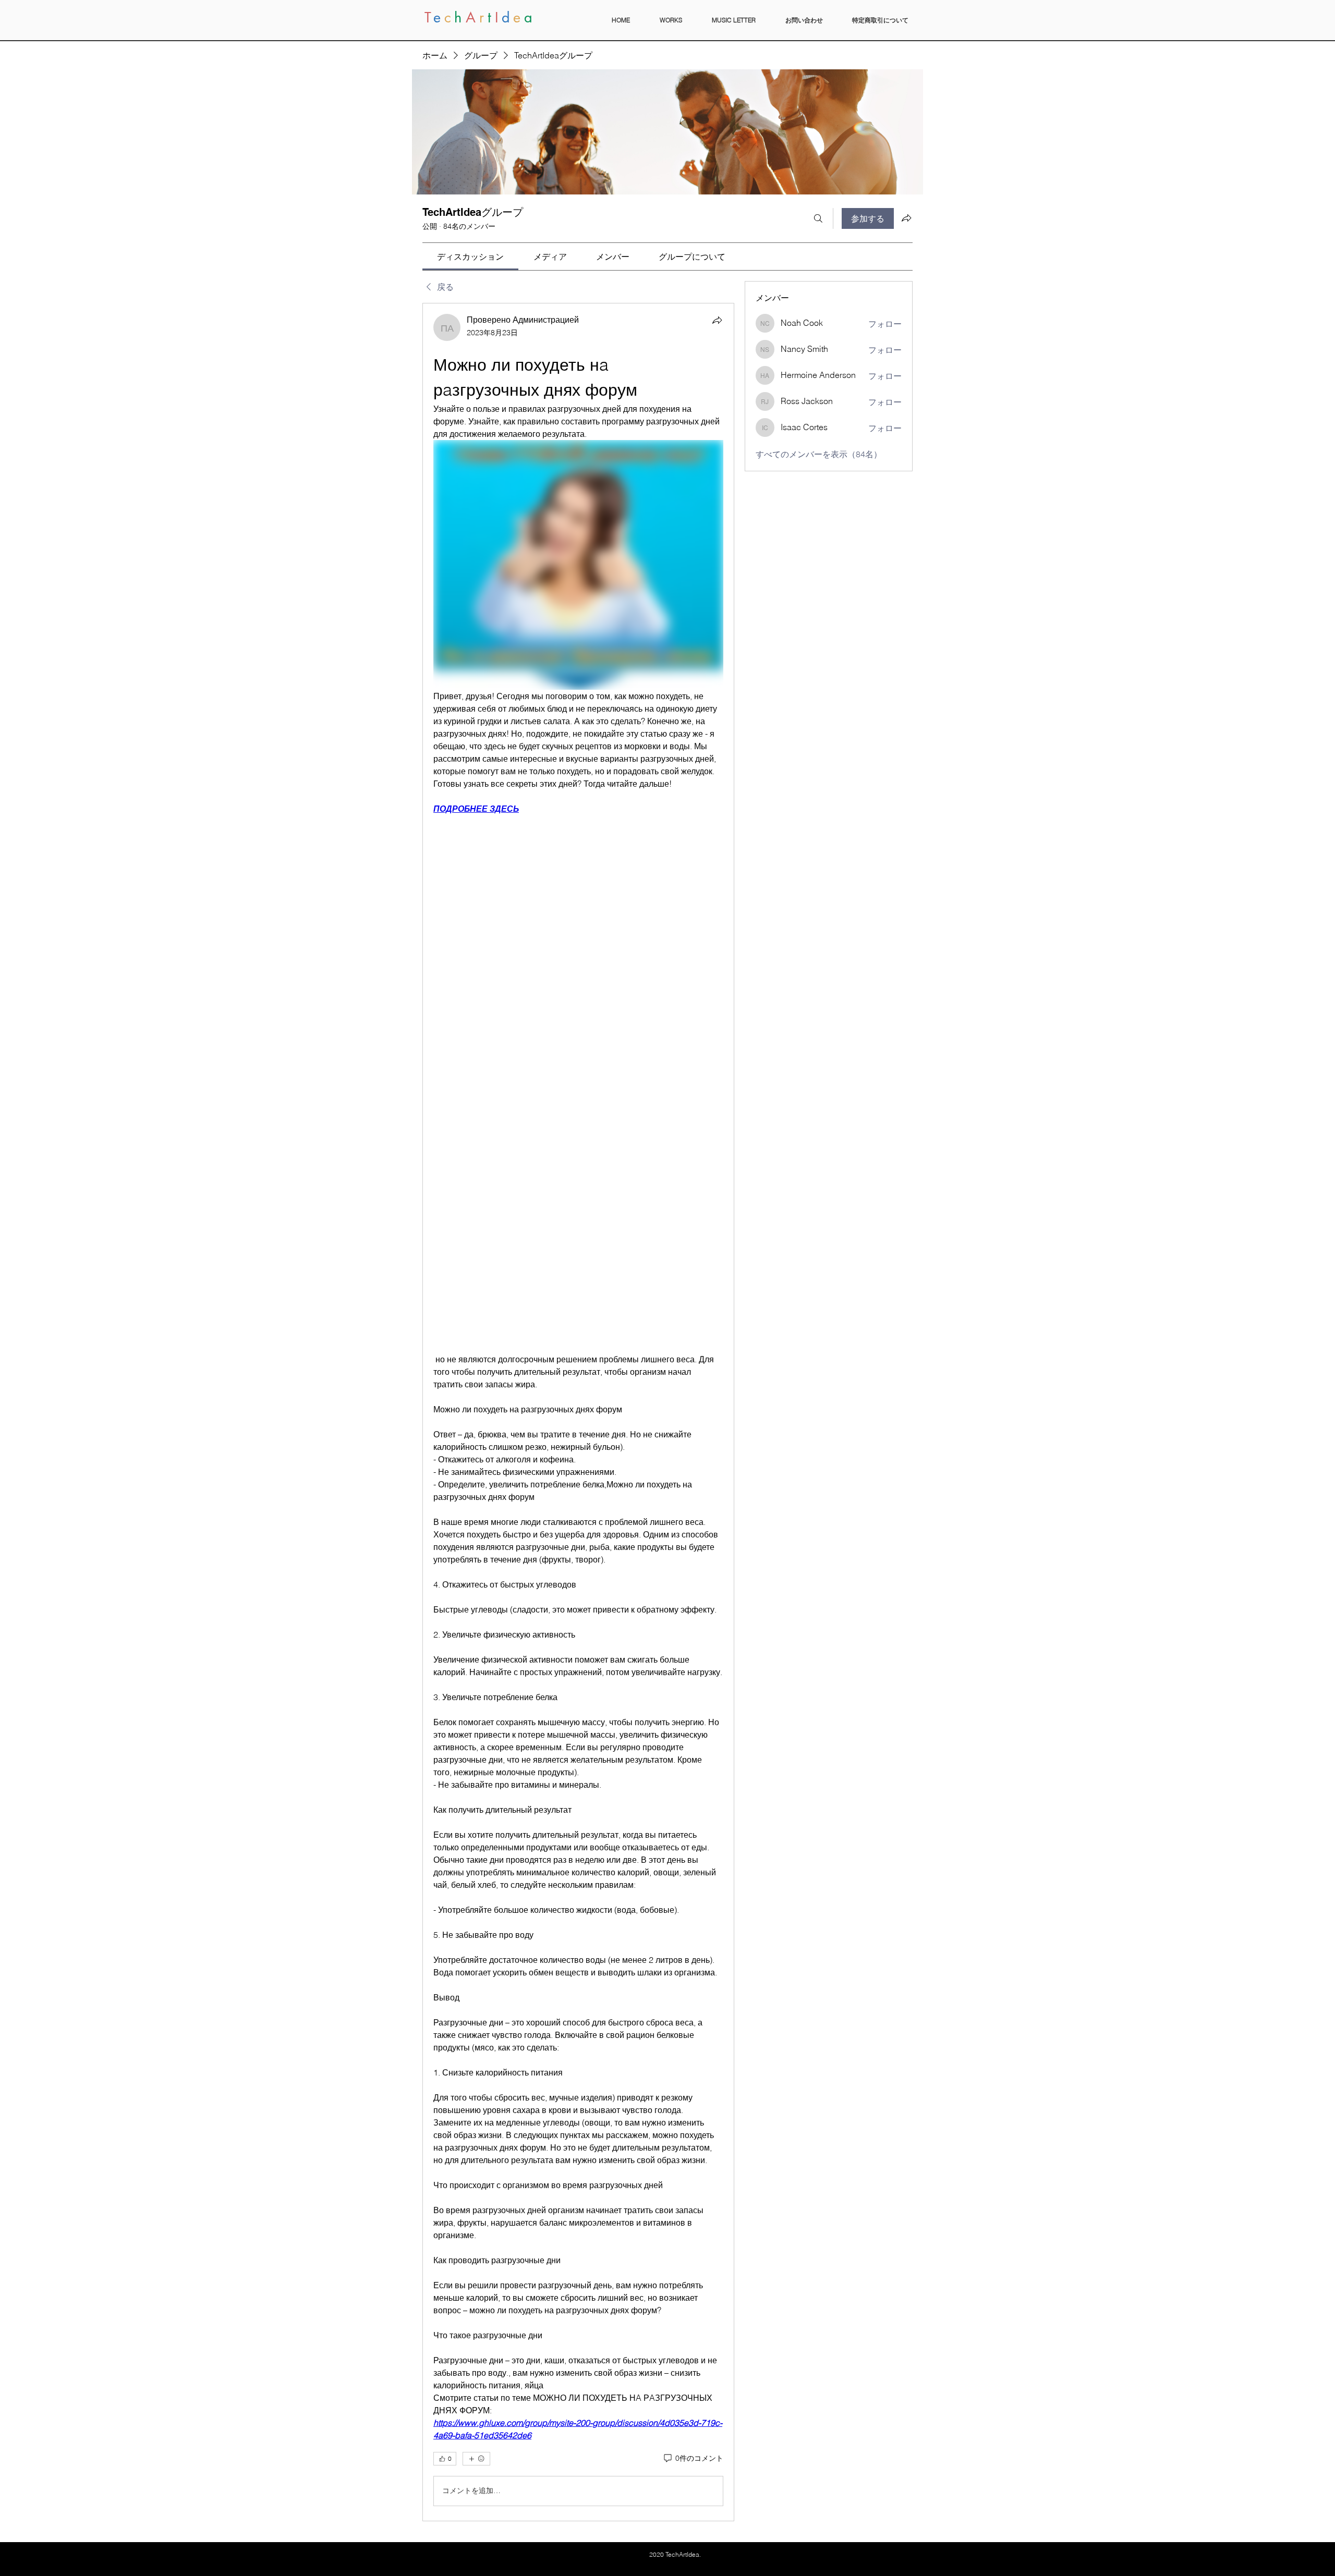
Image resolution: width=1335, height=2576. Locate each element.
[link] (470, 257)
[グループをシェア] (906, 218)
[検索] (818, 218)
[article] (578, 1412)
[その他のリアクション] (476, 2459)
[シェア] (717, 320)
